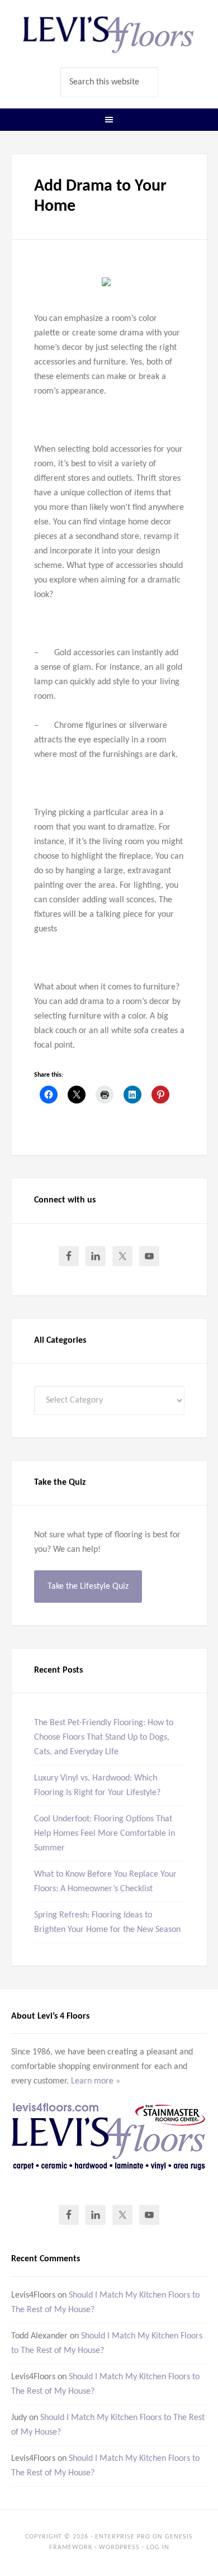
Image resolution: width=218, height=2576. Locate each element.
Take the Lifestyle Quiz (88, 1587)
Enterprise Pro (123, 2537)
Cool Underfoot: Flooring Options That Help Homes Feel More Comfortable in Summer (105, 1834)
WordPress (119, 2547)
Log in (158, 2547)
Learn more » (96, 2081)
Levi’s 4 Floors (109, 34)
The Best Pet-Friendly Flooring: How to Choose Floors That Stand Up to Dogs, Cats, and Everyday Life (104, 1737)
